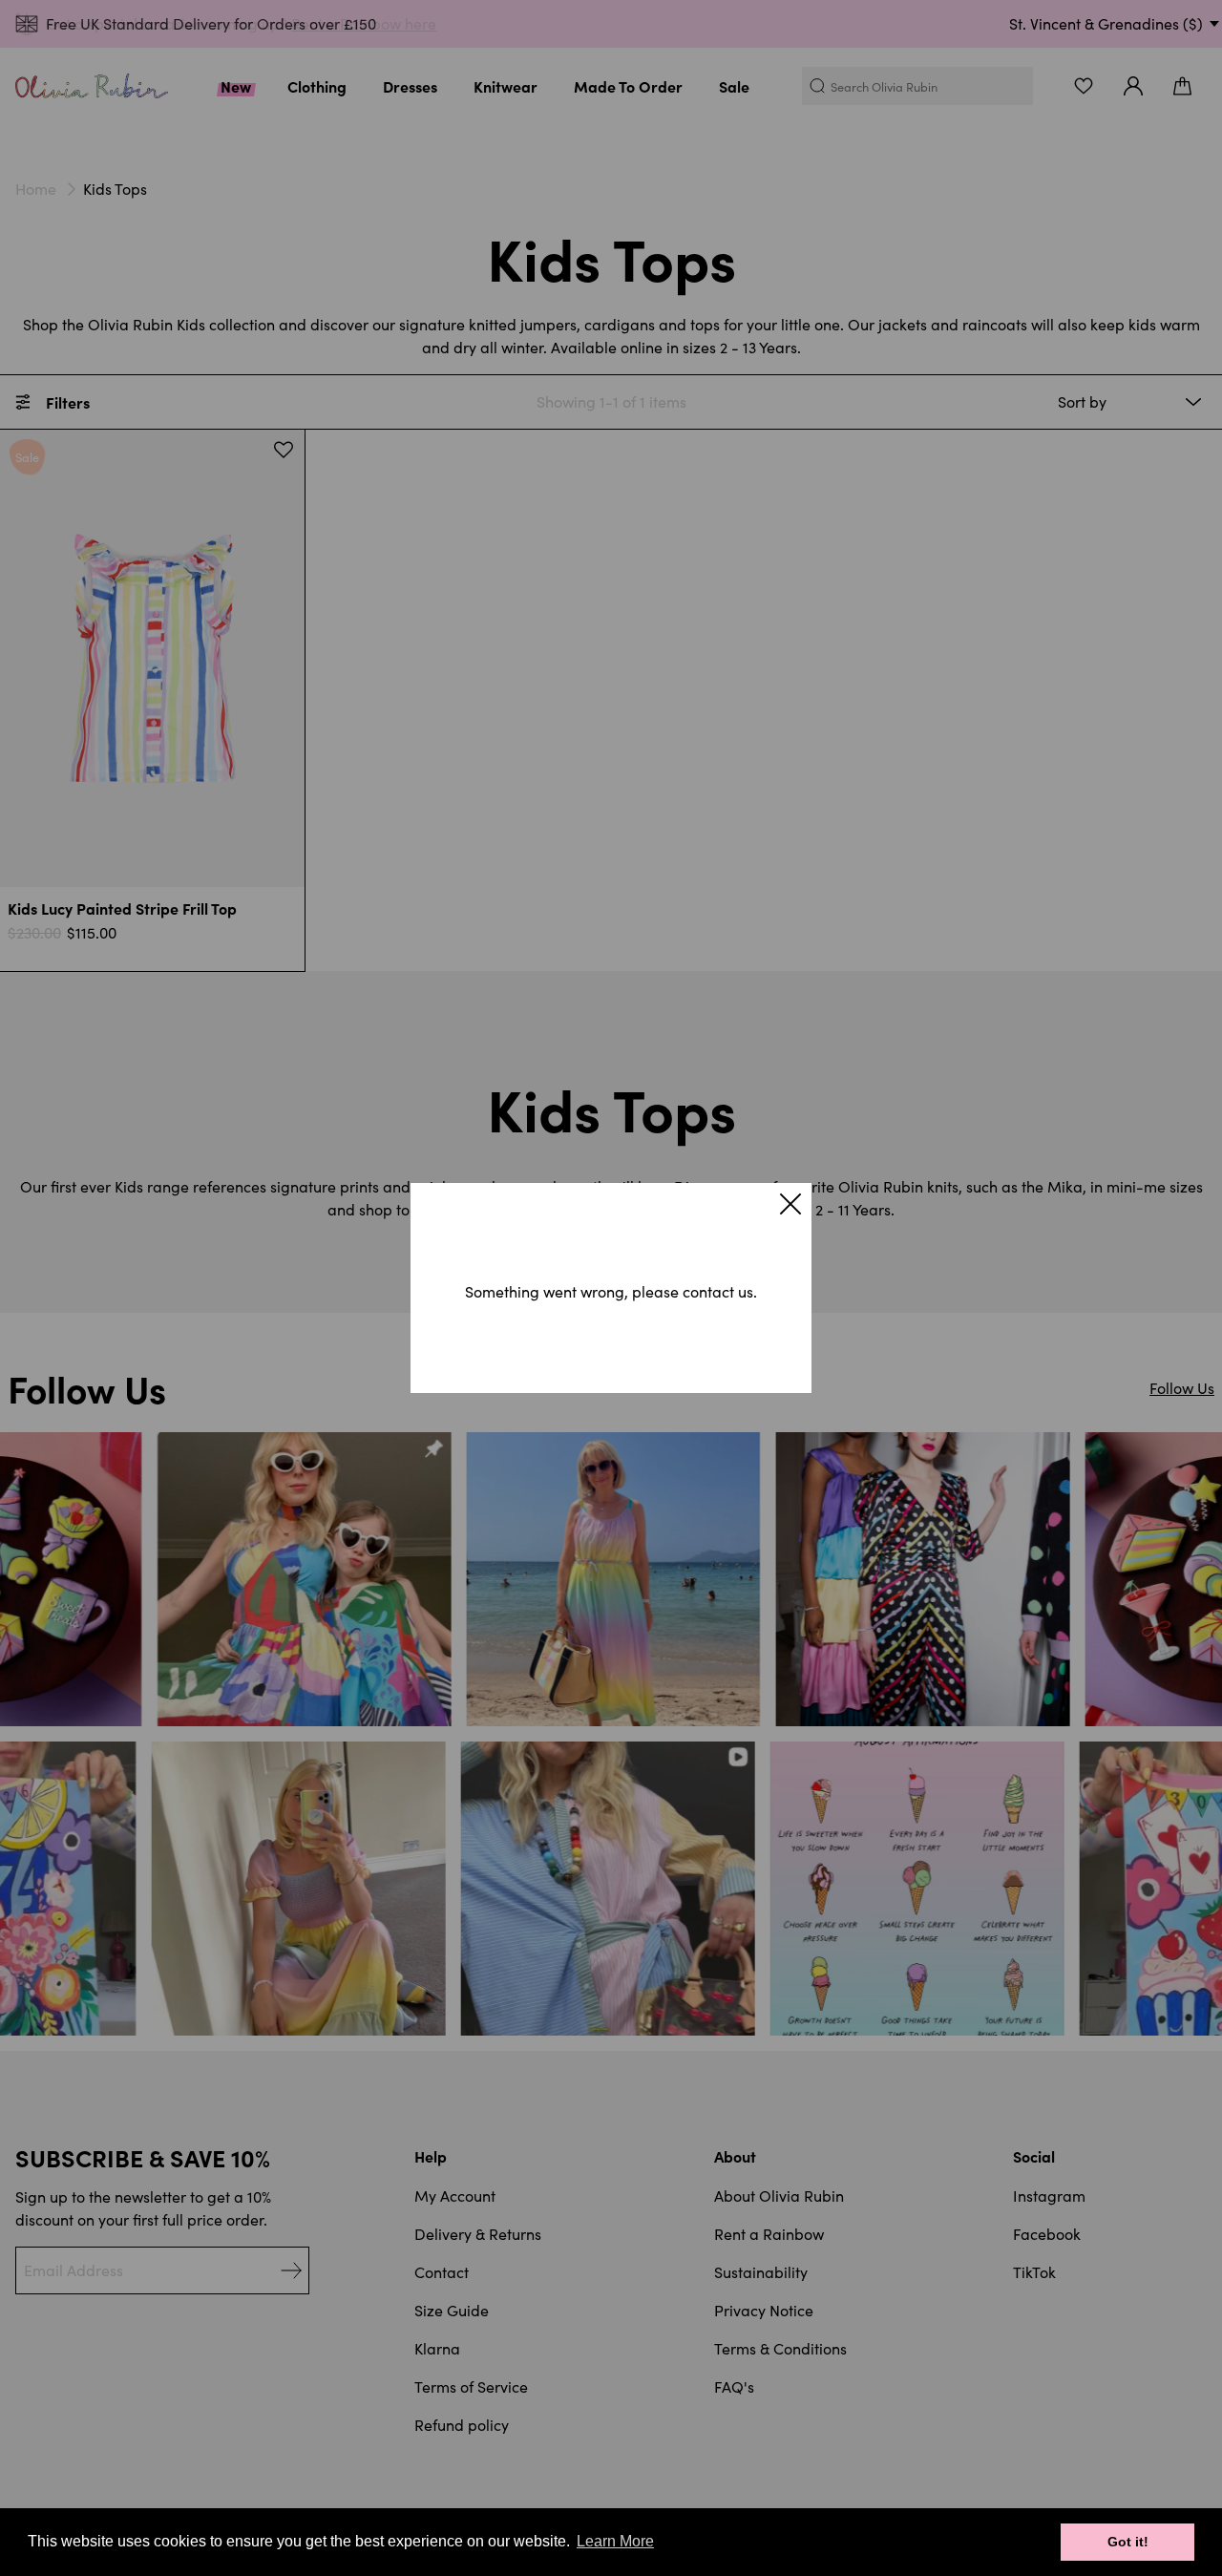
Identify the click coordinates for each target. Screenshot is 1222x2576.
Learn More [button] (615, 2541)
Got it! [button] (1128, 2542)
